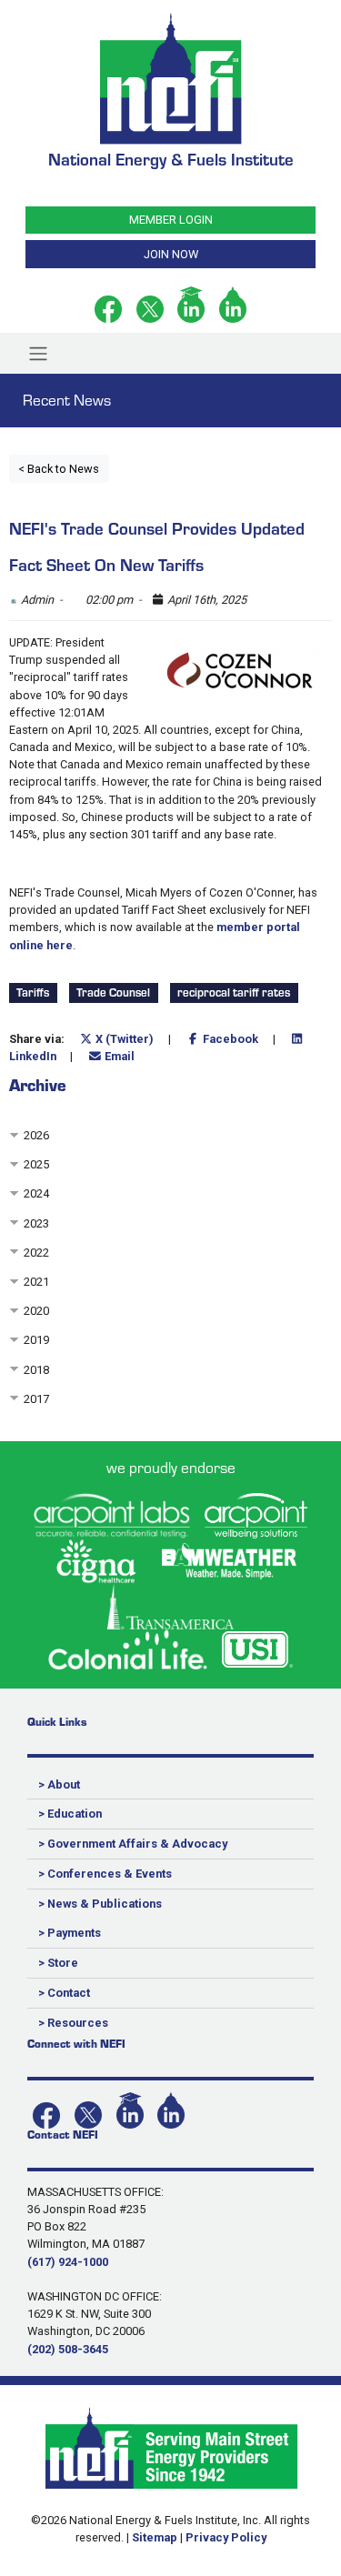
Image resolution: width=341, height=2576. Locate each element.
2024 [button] (36, 1193)
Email (118, 1056)
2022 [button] (36, 1253)
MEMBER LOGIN (171, 220)
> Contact (64, 1993)
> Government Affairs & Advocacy (133, 1844)
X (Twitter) (123, 1039)
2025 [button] (36, 1164)
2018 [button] (36, 1370)
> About (59, 1784)
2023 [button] (36, 1223)
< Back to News (59, 469)
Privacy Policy (226, 2537)
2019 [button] (36, 1340)
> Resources (73, 2023)
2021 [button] (36, 1282)
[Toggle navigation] (38, 354)
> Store (58, 1963)
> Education (70, 1814)
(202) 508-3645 (68, 2349)
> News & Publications (100, 1904)
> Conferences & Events (105, 1874)
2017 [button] (36, 1399)
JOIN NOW (171, 254)
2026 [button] (36, 1135)
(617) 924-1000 (68, 2262)
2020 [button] (36, 1311)
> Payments (70, 1933)
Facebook (229, 1039)
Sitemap (155, 2537)
